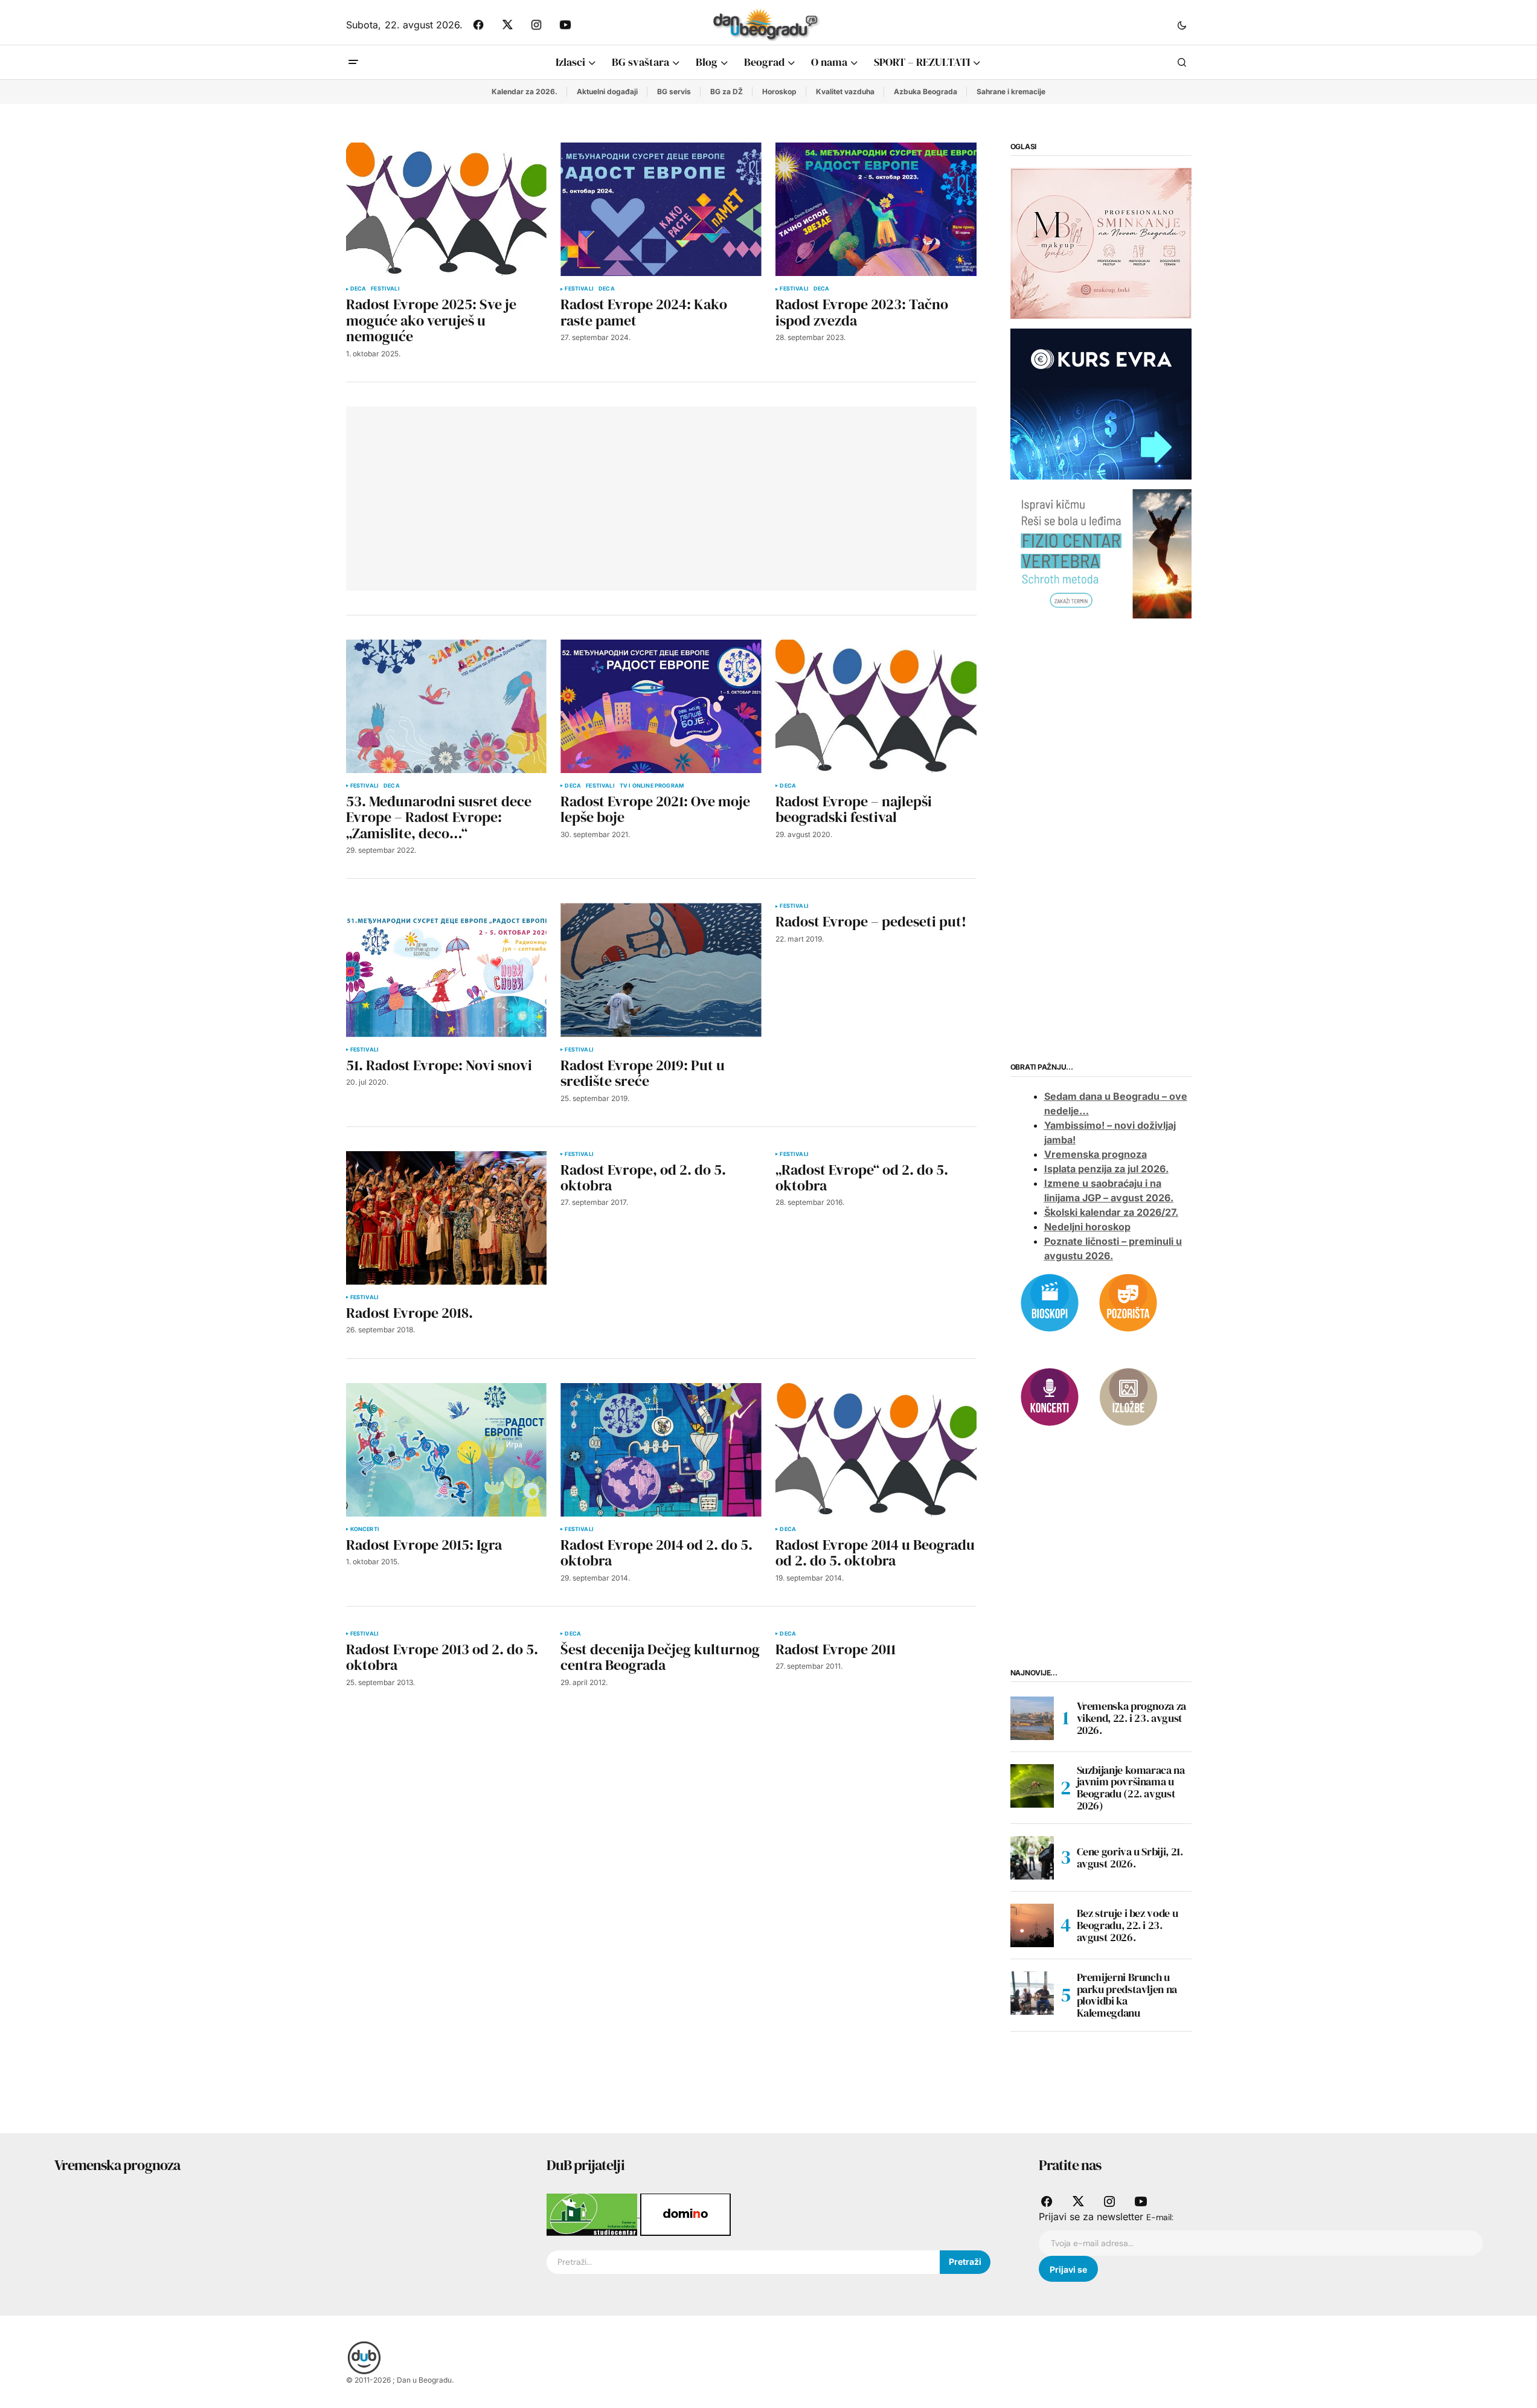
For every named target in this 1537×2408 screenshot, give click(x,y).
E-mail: (1160, 2217)
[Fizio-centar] (1101, 553)
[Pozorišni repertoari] (1128, 1302)
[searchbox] (743, 2262)
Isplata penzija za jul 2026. (1106, 1169)
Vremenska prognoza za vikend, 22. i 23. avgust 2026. (1131, 1718)
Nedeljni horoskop (1087, 1227)
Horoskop (779, 92)
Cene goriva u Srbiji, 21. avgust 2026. (1130, 1857)
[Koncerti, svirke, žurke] (1050, 1396)
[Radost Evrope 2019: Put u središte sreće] (661, 970)
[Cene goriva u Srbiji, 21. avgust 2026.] (1032, 1858)
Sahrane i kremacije (1011, 92)
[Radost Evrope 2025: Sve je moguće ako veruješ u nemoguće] (446, 209)
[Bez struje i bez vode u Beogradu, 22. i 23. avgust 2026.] (1032, 1925)
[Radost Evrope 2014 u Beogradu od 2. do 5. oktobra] (876, 1450)
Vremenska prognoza (1096, 1154)
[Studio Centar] (593, 2214)
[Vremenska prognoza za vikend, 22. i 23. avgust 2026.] (1032, 1718)
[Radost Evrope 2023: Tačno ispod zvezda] (876, 209)
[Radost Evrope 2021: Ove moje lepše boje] (661, 706)
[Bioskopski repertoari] (1050, 1302)
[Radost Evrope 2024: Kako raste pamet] (661, 209)
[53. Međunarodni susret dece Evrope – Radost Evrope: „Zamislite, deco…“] (446, 706)
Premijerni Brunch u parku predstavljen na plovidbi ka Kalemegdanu (1127, 1995)
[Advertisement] (534, 496)
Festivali (385, 289)
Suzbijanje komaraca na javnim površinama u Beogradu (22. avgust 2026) (1131, 1788)
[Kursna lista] (1101, 243)
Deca (358, 289)
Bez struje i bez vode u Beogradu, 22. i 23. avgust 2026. (1128, 1925)
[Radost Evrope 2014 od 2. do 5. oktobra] (661, 1450)
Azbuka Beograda (926, 92)
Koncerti (365, 1529)
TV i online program (652, 786)
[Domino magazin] (685, 2214)
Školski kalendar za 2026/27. (1111, 1212)
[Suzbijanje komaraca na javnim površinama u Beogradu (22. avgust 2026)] (1032, 1786)
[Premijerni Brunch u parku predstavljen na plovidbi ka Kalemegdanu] (1032, 1993)
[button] (1182, 25)
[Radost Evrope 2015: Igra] (446, 1450)
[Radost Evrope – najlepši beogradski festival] (876, 706)
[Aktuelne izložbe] (1128, 1396)
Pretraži (965, 2262)
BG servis (674, 92)
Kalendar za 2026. (525, 92)
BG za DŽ (727, 92)
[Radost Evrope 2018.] (446, 1218)
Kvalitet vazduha (845, 92)
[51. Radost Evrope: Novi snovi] (446, 970)
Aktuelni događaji (607, 92)
